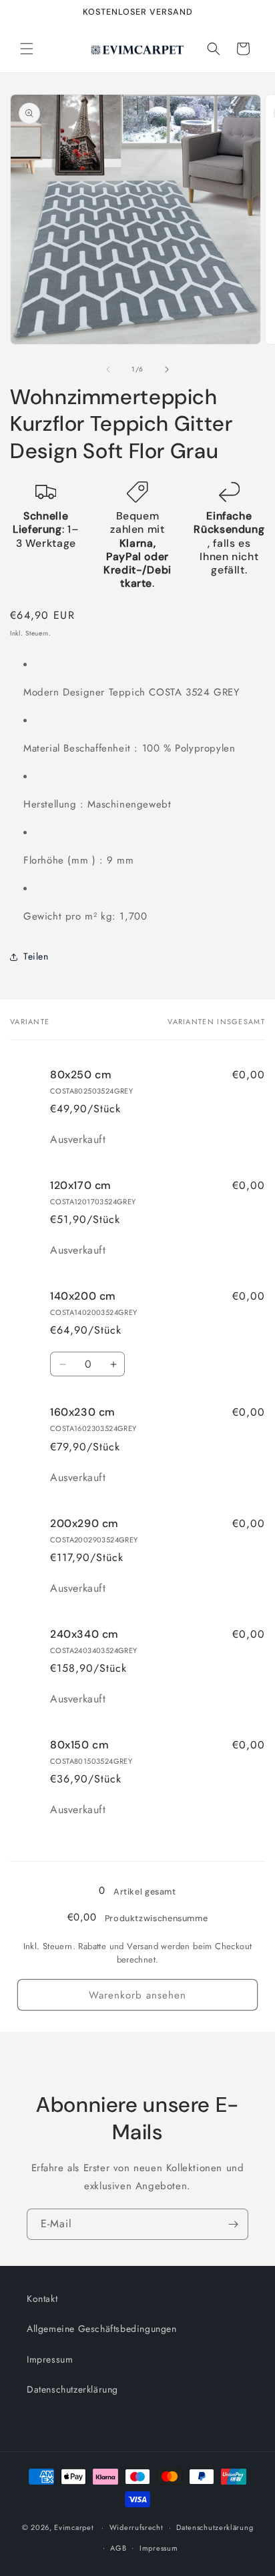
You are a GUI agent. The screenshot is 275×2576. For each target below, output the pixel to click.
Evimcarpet (74, 2527)
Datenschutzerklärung (72, 2389)
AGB (118, 2548)
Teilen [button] (36, 956)
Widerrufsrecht (136, 2527)
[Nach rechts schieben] (167, 369)
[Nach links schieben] (108, 369)
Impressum (50, 2359)
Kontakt (42, 2299)
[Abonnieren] (233, 2224)
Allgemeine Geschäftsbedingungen (102, 2329)
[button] (27, 49)
